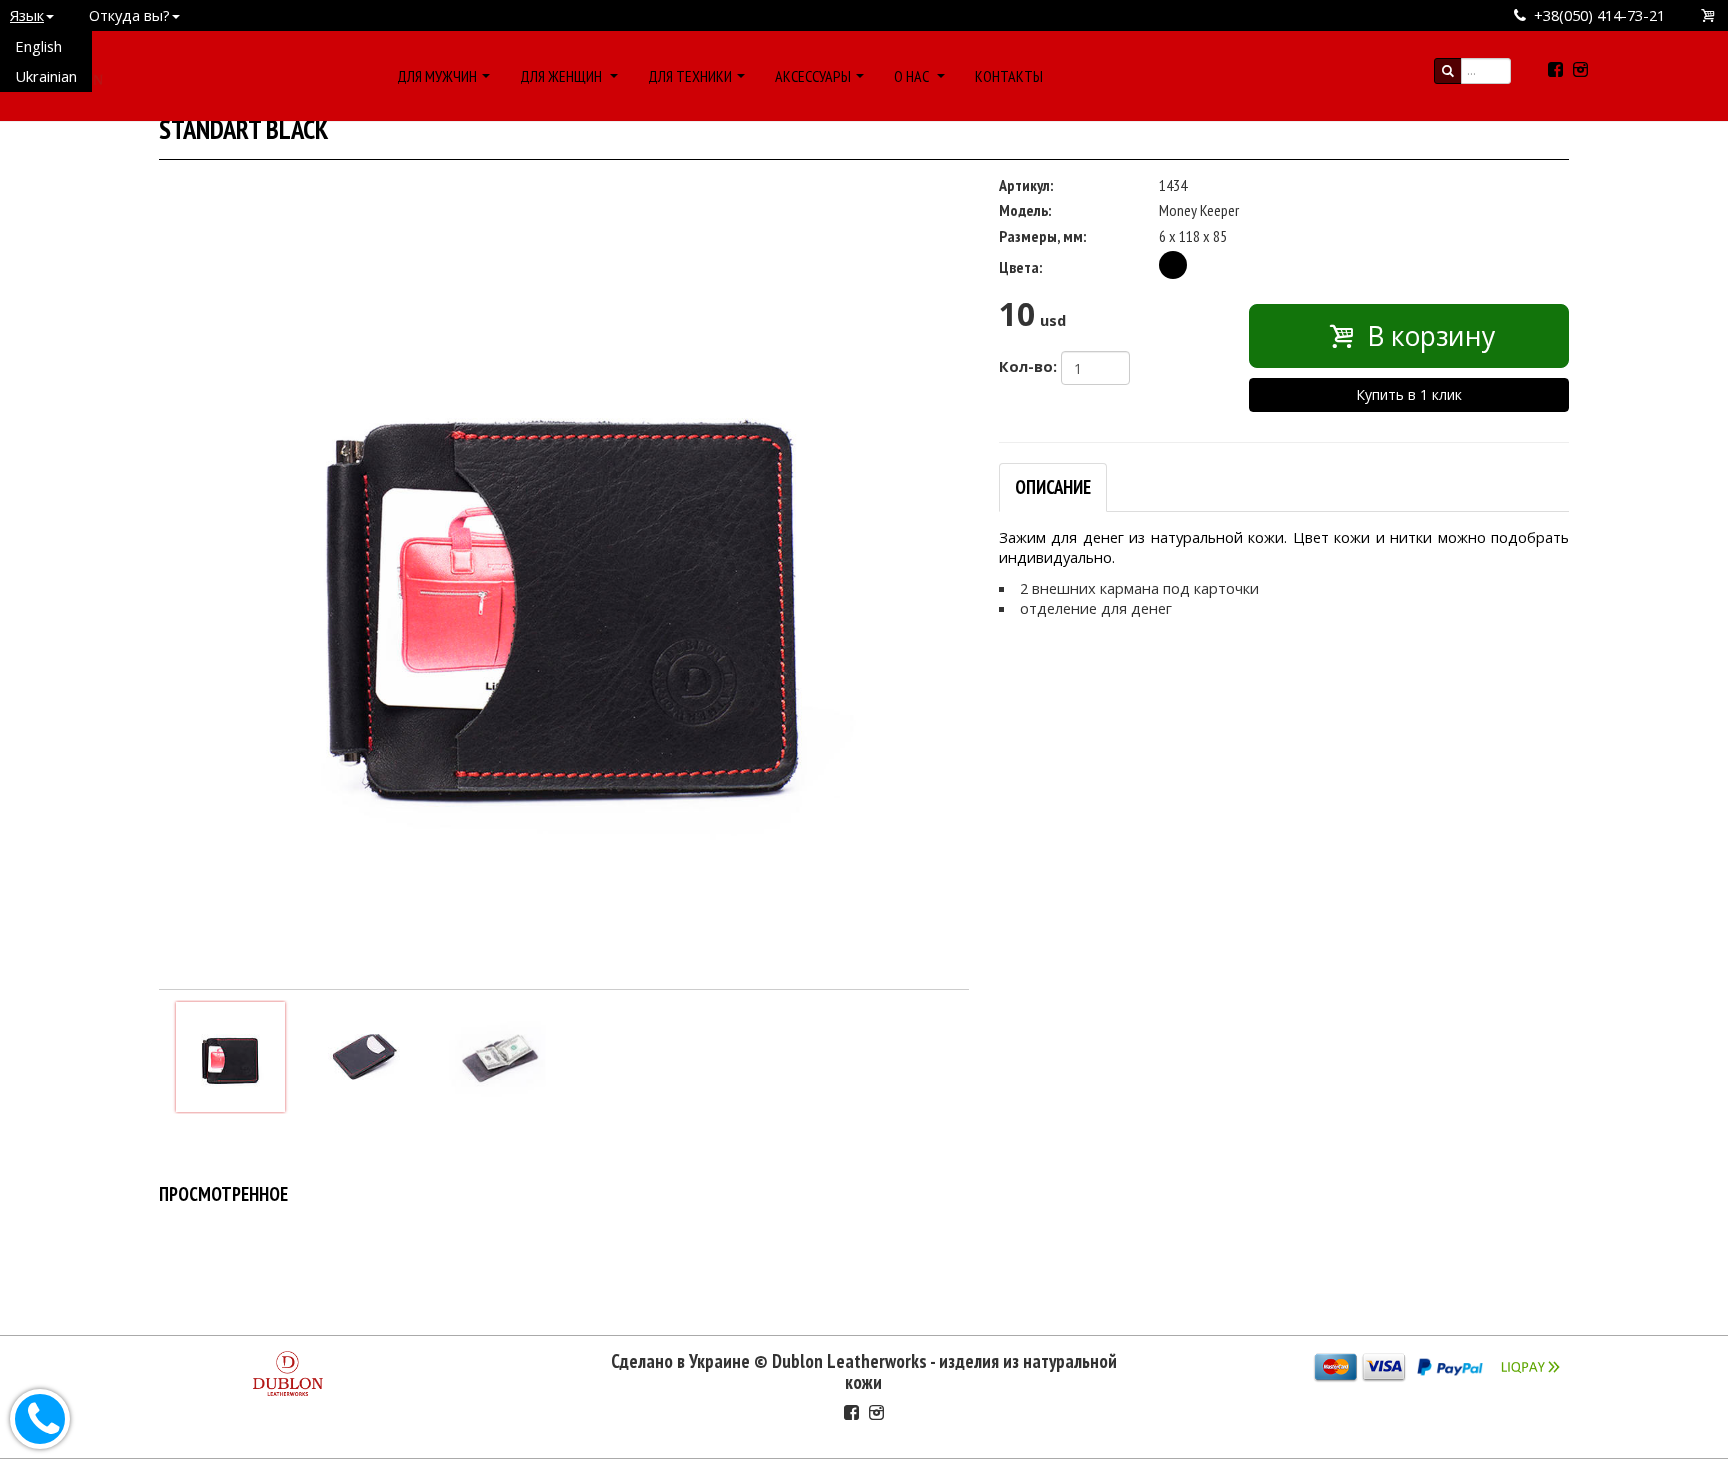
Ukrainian (46, 76)
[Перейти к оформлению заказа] (1709, 15)
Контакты (1009, 76)
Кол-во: (1028, 366)
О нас (913, 76)
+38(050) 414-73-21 (1599, 15)
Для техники (690, 76)
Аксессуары (813, 76)
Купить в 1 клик (1409, 394)
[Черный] (1173, 265)
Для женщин (562, 76)
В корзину (1427, 336)
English (38, 46)
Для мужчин (437, 76)
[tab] (1053, 487)
